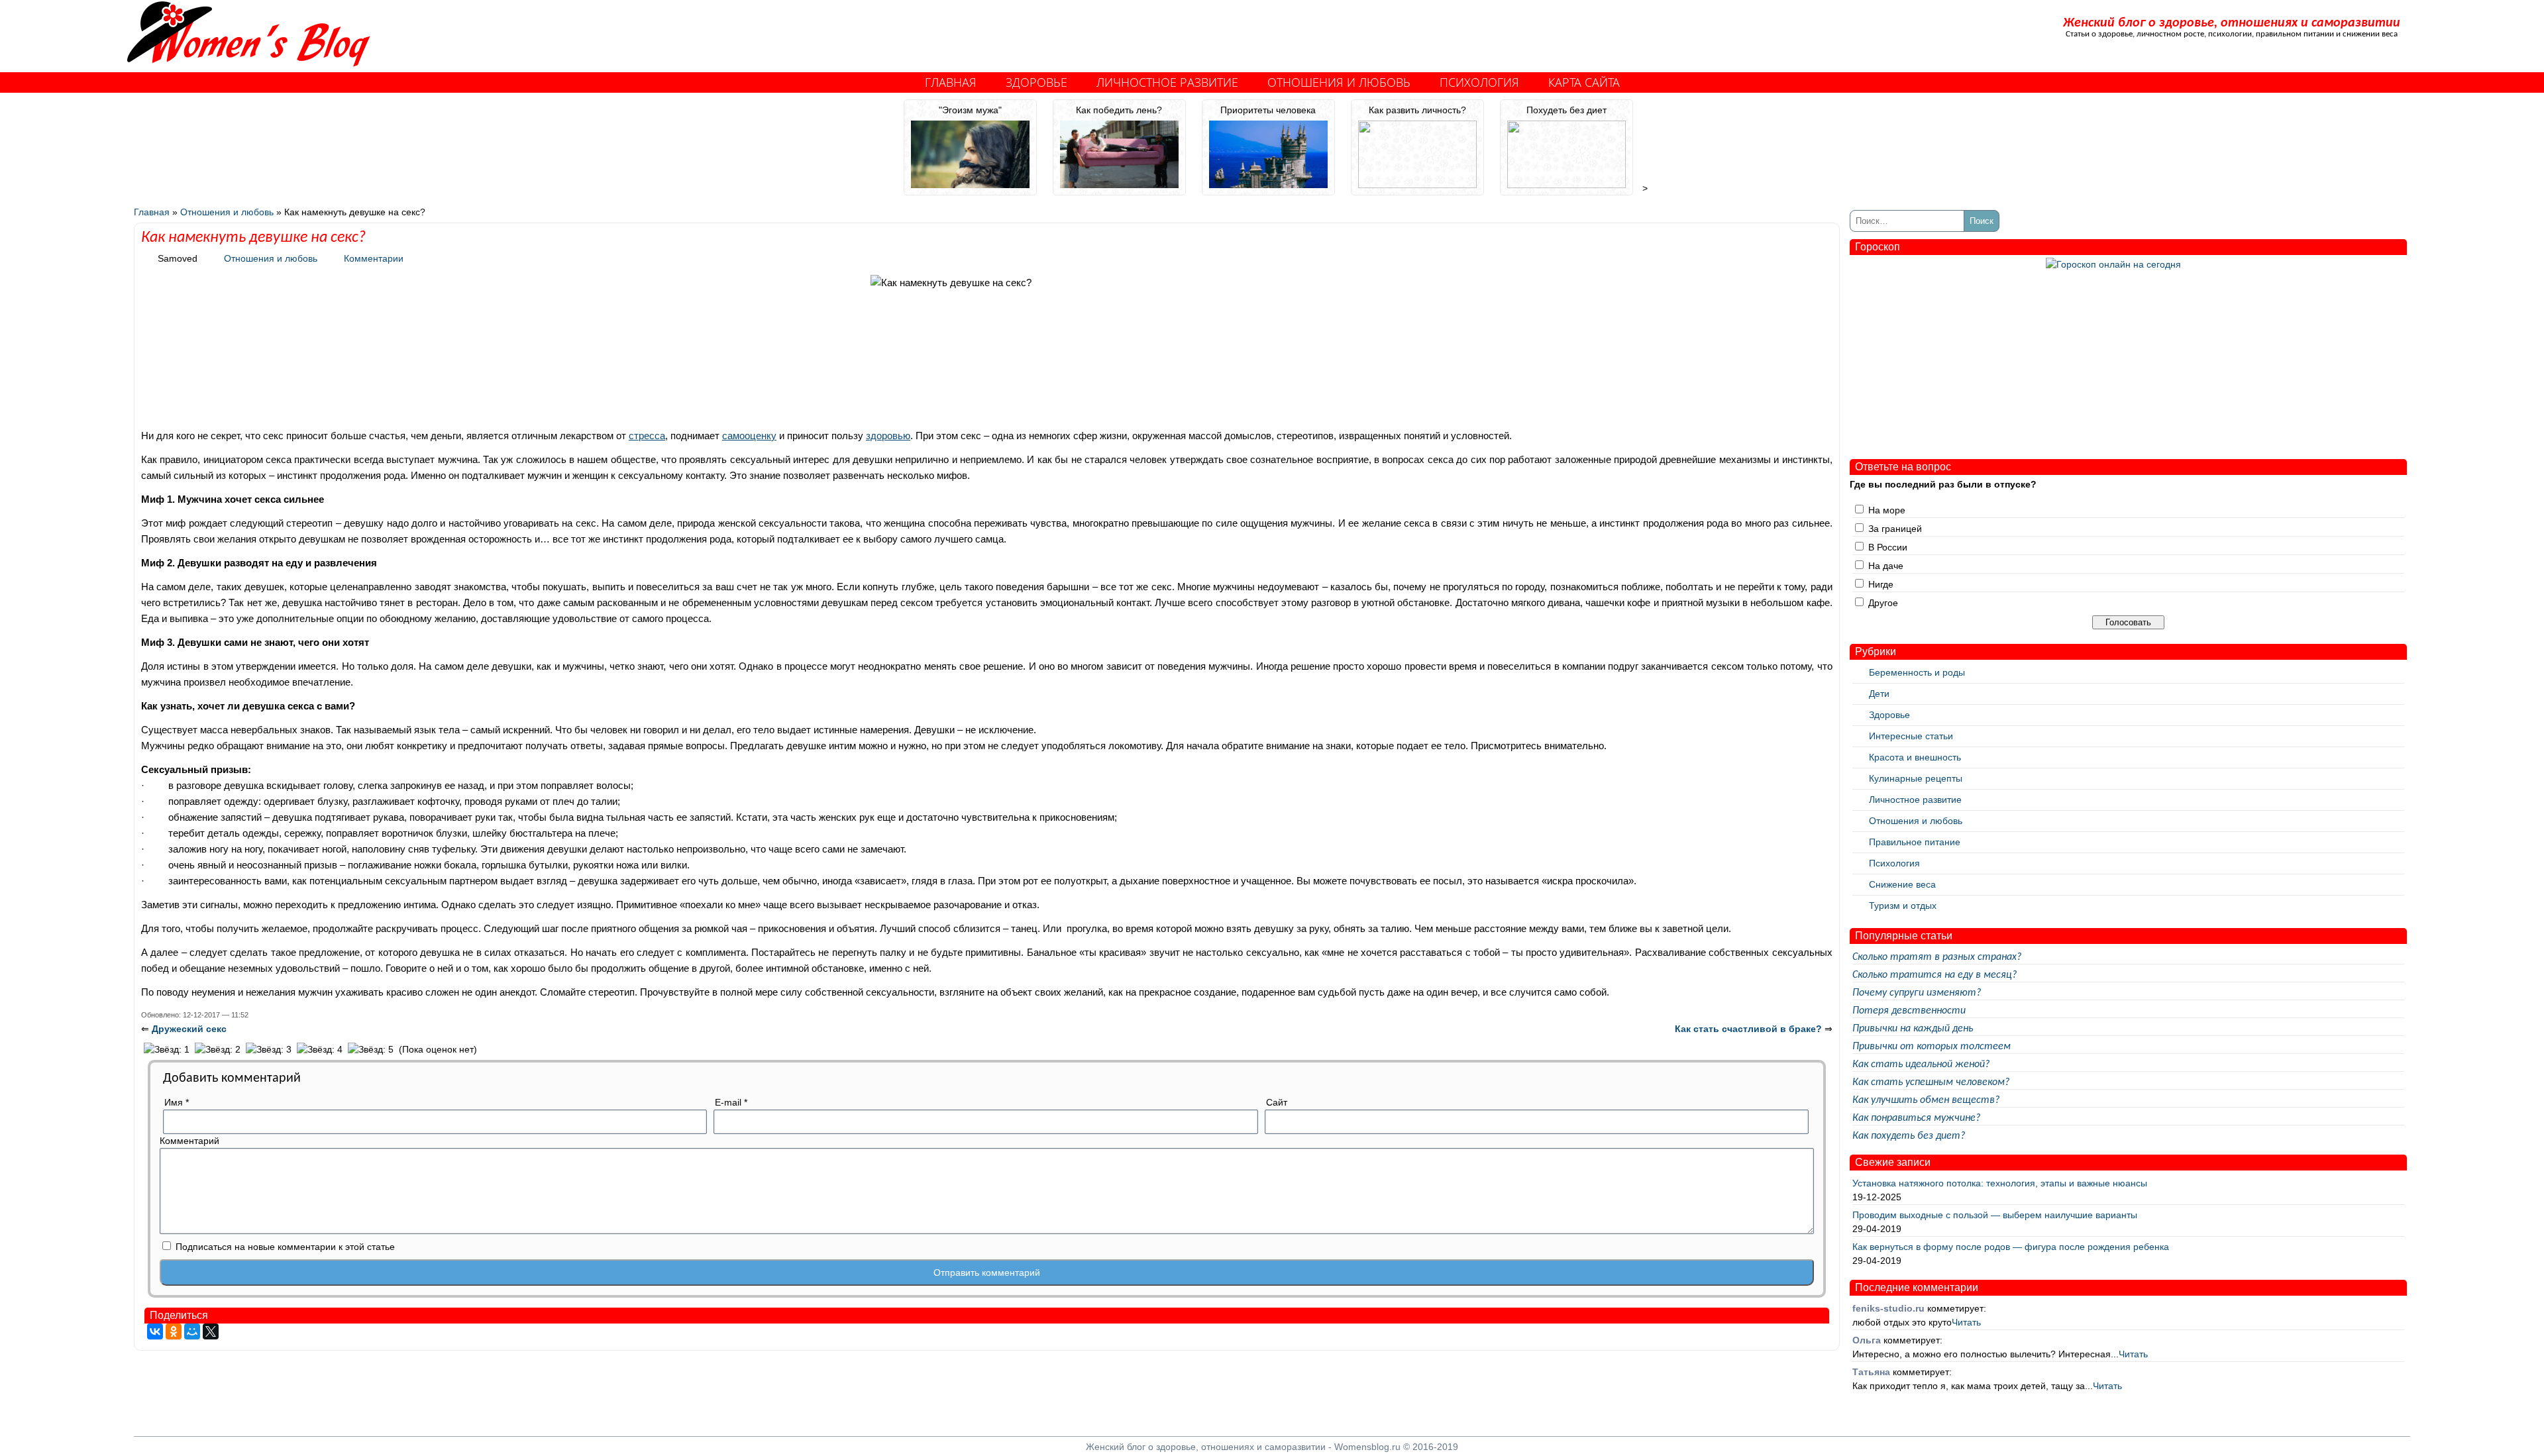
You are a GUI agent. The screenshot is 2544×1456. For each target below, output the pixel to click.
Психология (1479, 82)
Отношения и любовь (1339, 82)
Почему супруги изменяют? (1917, 993)
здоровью (888, 436)
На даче (1886, 566)
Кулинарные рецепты (1916, 778)
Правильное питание (1915, 842)
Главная (951, 82)
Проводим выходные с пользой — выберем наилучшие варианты (1995, 1215)
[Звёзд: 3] (269, 1050)
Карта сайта (1584, 82)
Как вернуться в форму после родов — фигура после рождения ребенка (2011, 1247)
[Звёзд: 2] (218, 1050)
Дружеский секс (189, 1029)
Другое (1883, 603)
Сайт (1277, 1102)
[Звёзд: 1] (167, 1050)
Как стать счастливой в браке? (1748, 1029)
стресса (647, 436)
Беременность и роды (1917, 672)
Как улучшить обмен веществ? (1926, 1100)
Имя (177, 1102)
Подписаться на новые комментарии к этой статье (285, 1247)
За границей (1895, 529)
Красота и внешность (1915, 757)
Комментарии (374, 258)
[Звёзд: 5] (371, 1050)
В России (1888, 547)
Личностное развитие (1167, 82)
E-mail (731, 1102)
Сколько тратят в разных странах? (1937, 957)
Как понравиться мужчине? (1916, 1118)
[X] (211, 1331)
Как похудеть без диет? (1909, 1136)
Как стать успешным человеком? (1931, 1082)
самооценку (749, 436)
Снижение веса (1902, 884)
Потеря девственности (1909, 1011)
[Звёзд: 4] (320, 1050)
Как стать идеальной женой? (1921, 1065)
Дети (1879, 694)
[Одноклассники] (174, 1331)
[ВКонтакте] (155, 1331)
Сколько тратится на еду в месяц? (1934, 975)
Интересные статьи (1911, 736)
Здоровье (1036, 82)
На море (1887, 510)
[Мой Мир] (192, 1331)
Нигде (1881, 584)
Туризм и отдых (1903, 906)
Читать (1966, 1322)
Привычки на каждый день (1913, 1029)
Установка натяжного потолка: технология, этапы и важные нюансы (2000, 1183)
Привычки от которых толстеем (1932, 1047)
